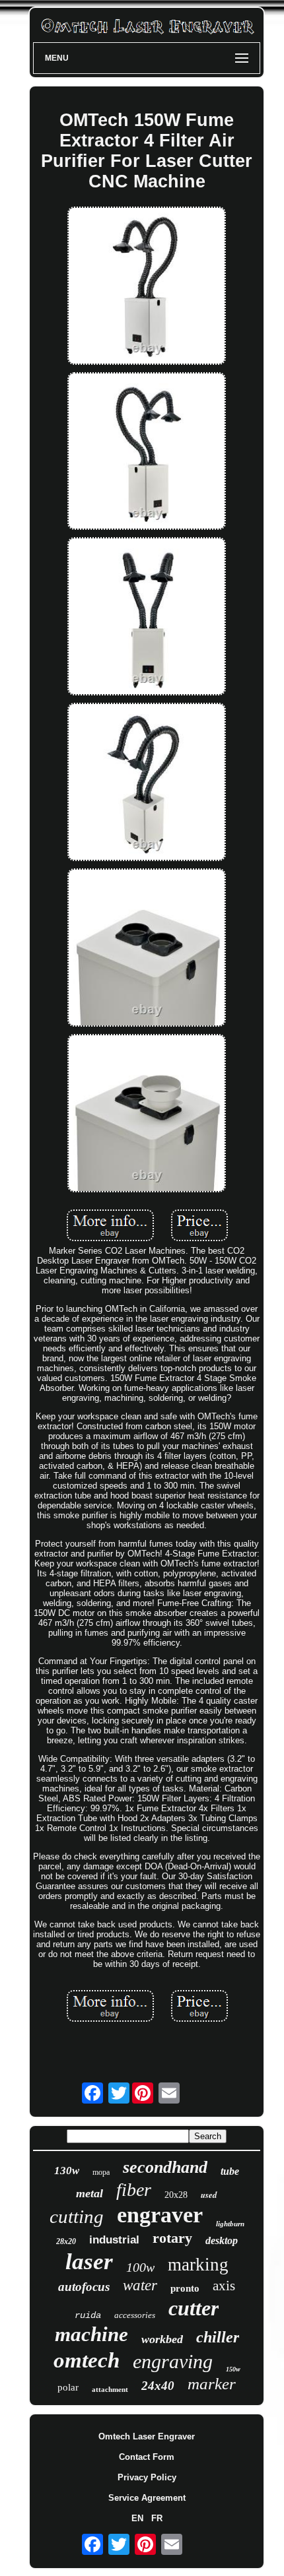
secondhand (165, 2167)
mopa (101, 2172)
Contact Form (147, 2457)
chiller (218, 2337)
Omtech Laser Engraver (147, 2436)
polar (68, 2387)
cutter (194, 2308)
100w (140, 2267)
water (140, 2285)
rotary (172, 2238)
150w (233, 2369)
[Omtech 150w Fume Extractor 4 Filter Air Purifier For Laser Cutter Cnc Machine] (147, 287)
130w (67, 2171)
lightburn (230, 2224)
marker (212, 2384)
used (209, 2195)
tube (230, 2171)
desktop (222, 2240)
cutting (77, 2216)
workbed (162, 2339)
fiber (134, 2190)
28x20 (66, 2241)
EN (137, 2518)
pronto (185, 2288)
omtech (87, 2360)
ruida (88, 2315)
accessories (135, 2315)
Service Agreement (147, 2498)
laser (89, 2262)
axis (224, 2286)
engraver (160, 2215)
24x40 (158, 2386)
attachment (110, 2389)
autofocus (84, 2287)
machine (91, 2334)
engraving (173, 2361)
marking (198, 2265)
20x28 (176, 2195)
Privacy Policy (147, 2477)
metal (89, 2193)
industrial (114, 2240)
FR (157, 2518)
